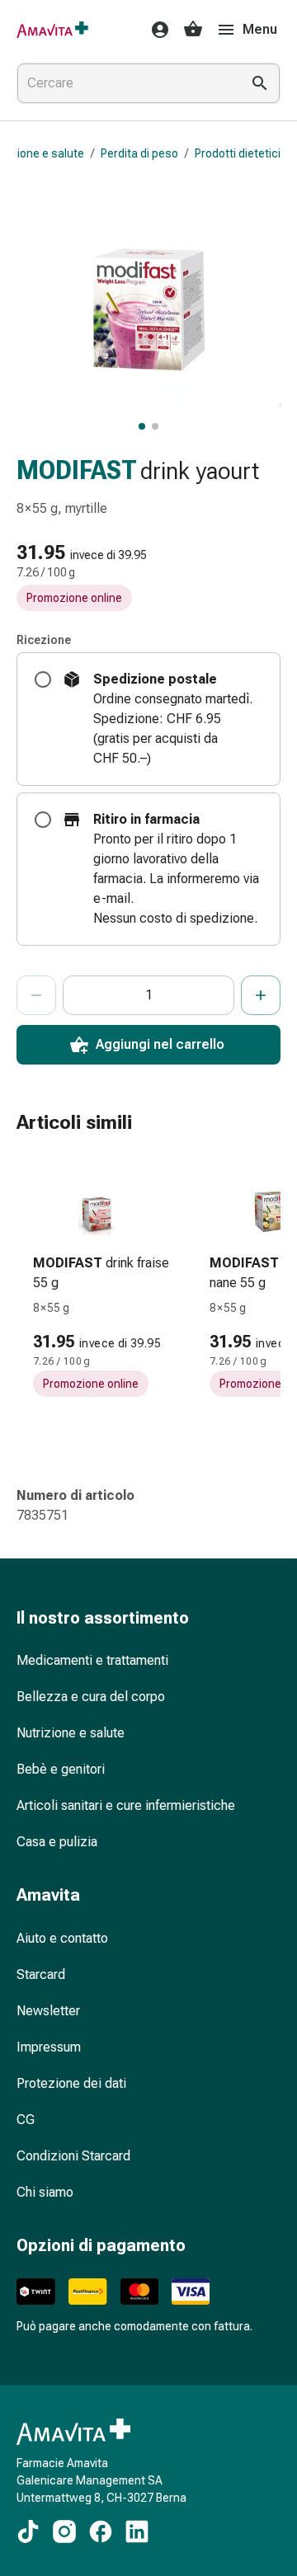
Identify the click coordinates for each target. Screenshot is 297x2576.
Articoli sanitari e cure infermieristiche (126, 1805)
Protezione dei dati (71, 2083)
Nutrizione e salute (71, 1733)
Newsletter (48, 2011)
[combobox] (125, 83)
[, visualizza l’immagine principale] (142, 426)
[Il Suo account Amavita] (155, 30)
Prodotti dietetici (238, 153)
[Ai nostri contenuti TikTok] (28, 2531)
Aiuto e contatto (62, 1938)
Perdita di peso (139, 153)
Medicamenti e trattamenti (92, 1660)
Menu (260, 29)
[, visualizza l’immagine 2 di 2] (155, 426)
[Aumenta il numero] (261, 995)
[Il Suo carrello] (193, 30)
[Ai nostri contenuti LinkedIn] (137, 2531)
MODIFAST (77, 470)
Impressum (49, 2047)
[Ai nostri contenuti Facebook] (101, 2531)
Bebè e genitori (61, 1769)
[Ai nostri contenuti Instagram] (64, 2531)
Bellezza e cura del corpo (91, 1697)
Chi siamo (45, 2192)
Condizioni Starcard (73, 2156)
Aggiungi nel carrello (160, 1044)
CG (26, 2120)
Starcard (41, 1974)
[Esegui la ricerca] (260, 83)
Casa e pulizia (57, 1842)
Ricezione (44, 640)
